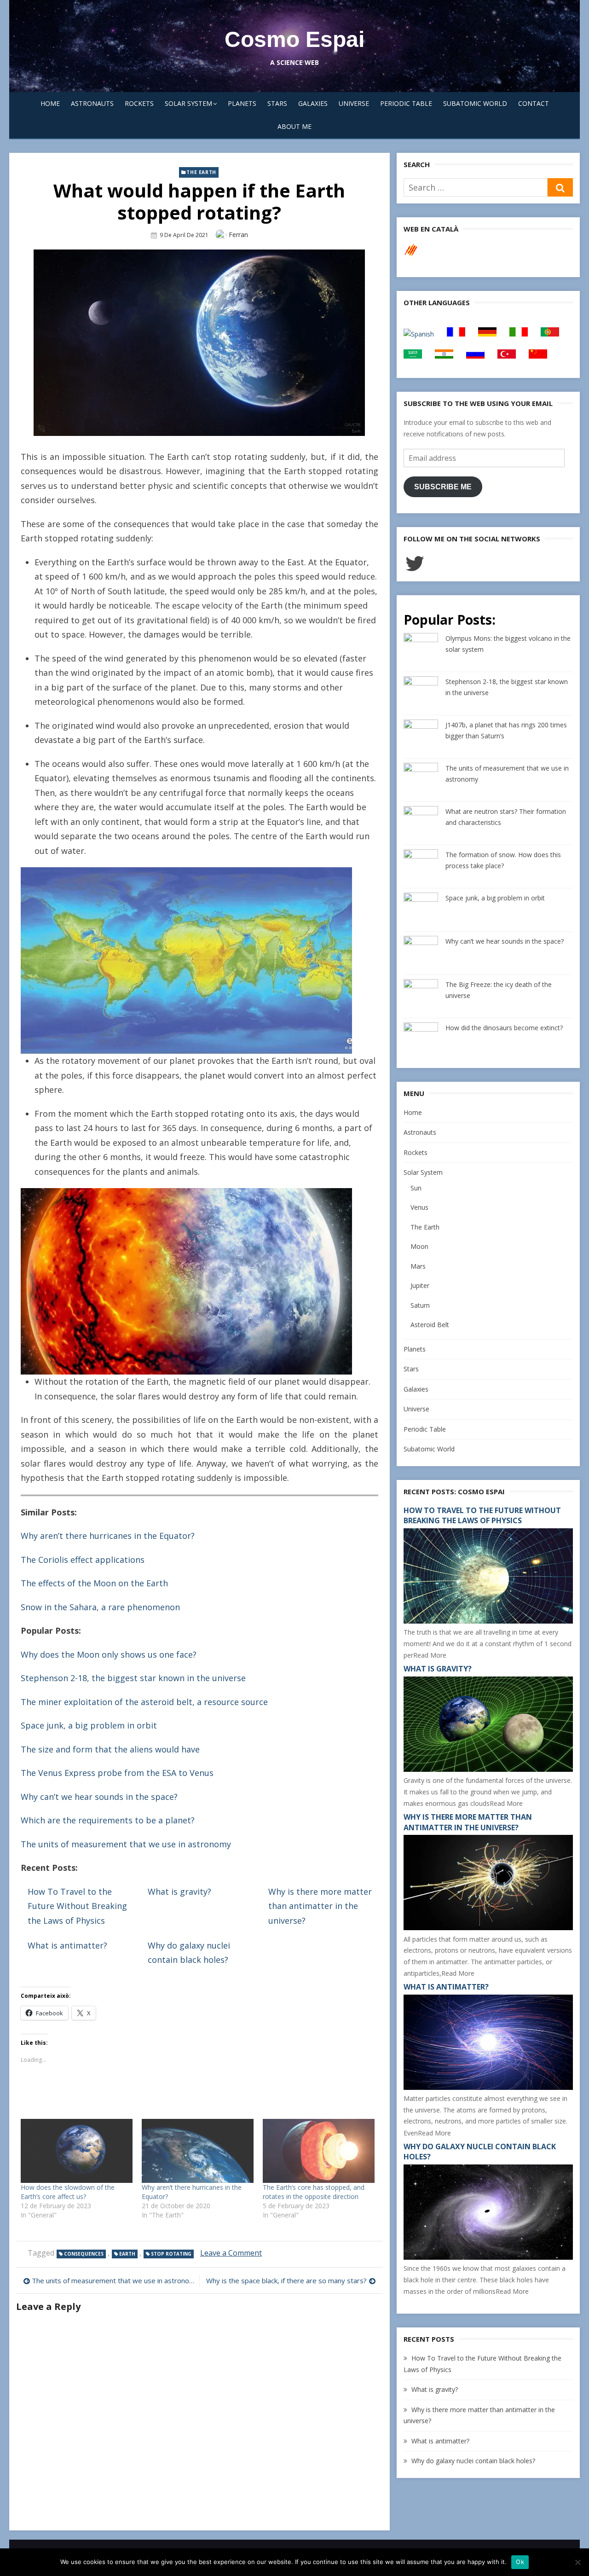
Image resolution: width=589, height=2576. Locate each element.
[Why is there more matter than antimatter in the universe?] (488, 1928)
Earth (127, 2254)
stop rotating (171, 2254)
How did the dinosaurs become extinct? (504, 1028)
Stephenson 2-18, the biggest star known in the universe (133, 1678)
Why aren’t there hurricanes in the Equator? (108, 1536)
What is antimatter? (67, 1945)
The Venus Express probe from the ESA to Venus (117, 1773)
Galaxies (313, 103)
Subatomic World (475, 103)
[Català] (411, 255)
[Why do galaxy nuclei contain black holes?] (488, 2257)
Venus (419, 1207)
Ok (520, 2562)
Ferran (238, 235)
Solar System (188, 103)
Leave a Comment (231, 2253)
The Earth (201, 172)
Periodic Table (406, 103)
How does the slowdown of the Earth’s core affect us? (68, 2192)
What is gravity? (179, 1891)
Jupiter (420, 1285)
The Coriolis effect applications (83, 1560)
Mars (418, 1266)
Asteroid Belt (430, 1325)
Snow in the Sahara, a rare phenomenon (100, 1607)
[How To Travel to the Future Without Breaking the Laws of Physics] (488, 1621)
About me (294, 126)
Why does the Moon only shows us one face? (109, 1654)
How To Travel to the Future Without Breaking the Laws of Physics (77, 1906)
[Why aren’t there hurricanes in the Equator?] (198, 2151)
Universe (354, 103)
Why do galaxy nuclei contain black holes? (473, 2461)
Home (50, 103)
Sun (416, 1188)
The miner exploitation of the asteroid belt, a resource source (144, 1702)
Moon (419, 1246)
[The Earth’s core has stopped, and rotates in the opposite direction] (319, 2151)
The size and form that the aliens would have (110, 1749)
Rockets (139, 103)
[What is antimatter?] (488, 2087)
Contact (534, 103)
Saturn (420, 1305)
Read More (430, 1655)
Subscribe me (443, 487)
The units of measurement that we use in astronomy (126, 1844)
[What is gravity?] (488, 1769)
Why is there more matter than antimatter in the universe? (320, 1906)
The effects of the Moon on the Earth (94, 1583)
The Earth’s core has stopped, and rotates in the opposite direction (314, 2192)
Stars (277, 103)
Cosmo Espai (294, 39)
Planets (242, 103)
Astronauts (92, 103)
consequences (84, 2254)
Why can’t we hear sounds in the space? (99, 1797)
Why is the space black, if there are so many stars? (286, 2280)
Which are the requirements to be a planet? (108, 1820)
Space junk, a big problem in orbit (89, 1725)
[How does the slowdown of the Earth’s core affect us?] (77, 2151)
